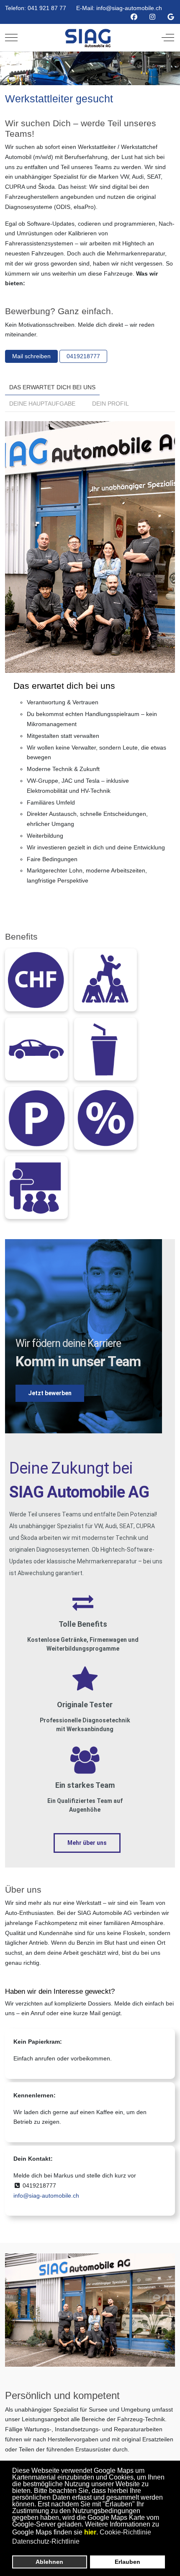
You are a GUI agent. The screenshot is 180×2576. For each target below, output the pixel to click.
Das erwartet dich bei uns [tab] (52, 387)
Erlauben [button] (127, 2562)
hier (90, 2532)
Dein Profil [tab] (111, 404)
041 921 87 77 (47, 8)
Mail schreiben (31, 356)
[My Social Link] (171, 17)
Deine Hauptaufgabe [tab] (42, 404)
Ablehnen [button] (49, 2562)
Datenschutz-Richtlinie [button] (46, 2541)
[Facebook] (134, 17)
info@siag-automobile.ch (129, 8)
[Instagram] (152, 17)
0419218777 (83, 356)
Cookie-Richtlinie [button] (125, 2532)
